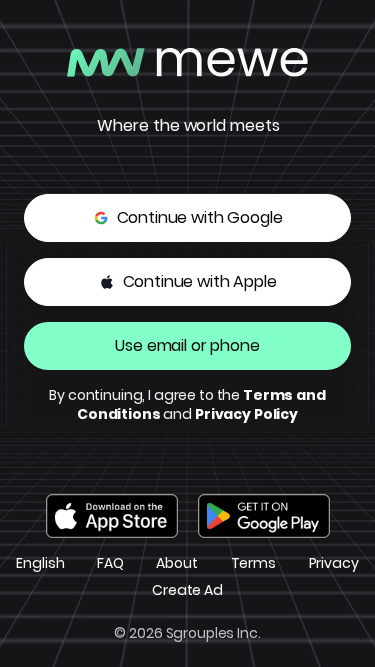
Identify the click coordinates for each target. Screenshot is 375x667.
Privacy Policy (246, 414)
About (176, 563)
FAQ (110, 563)
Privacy (334, 563)
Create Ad (187, 590)
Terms (253, 563)
